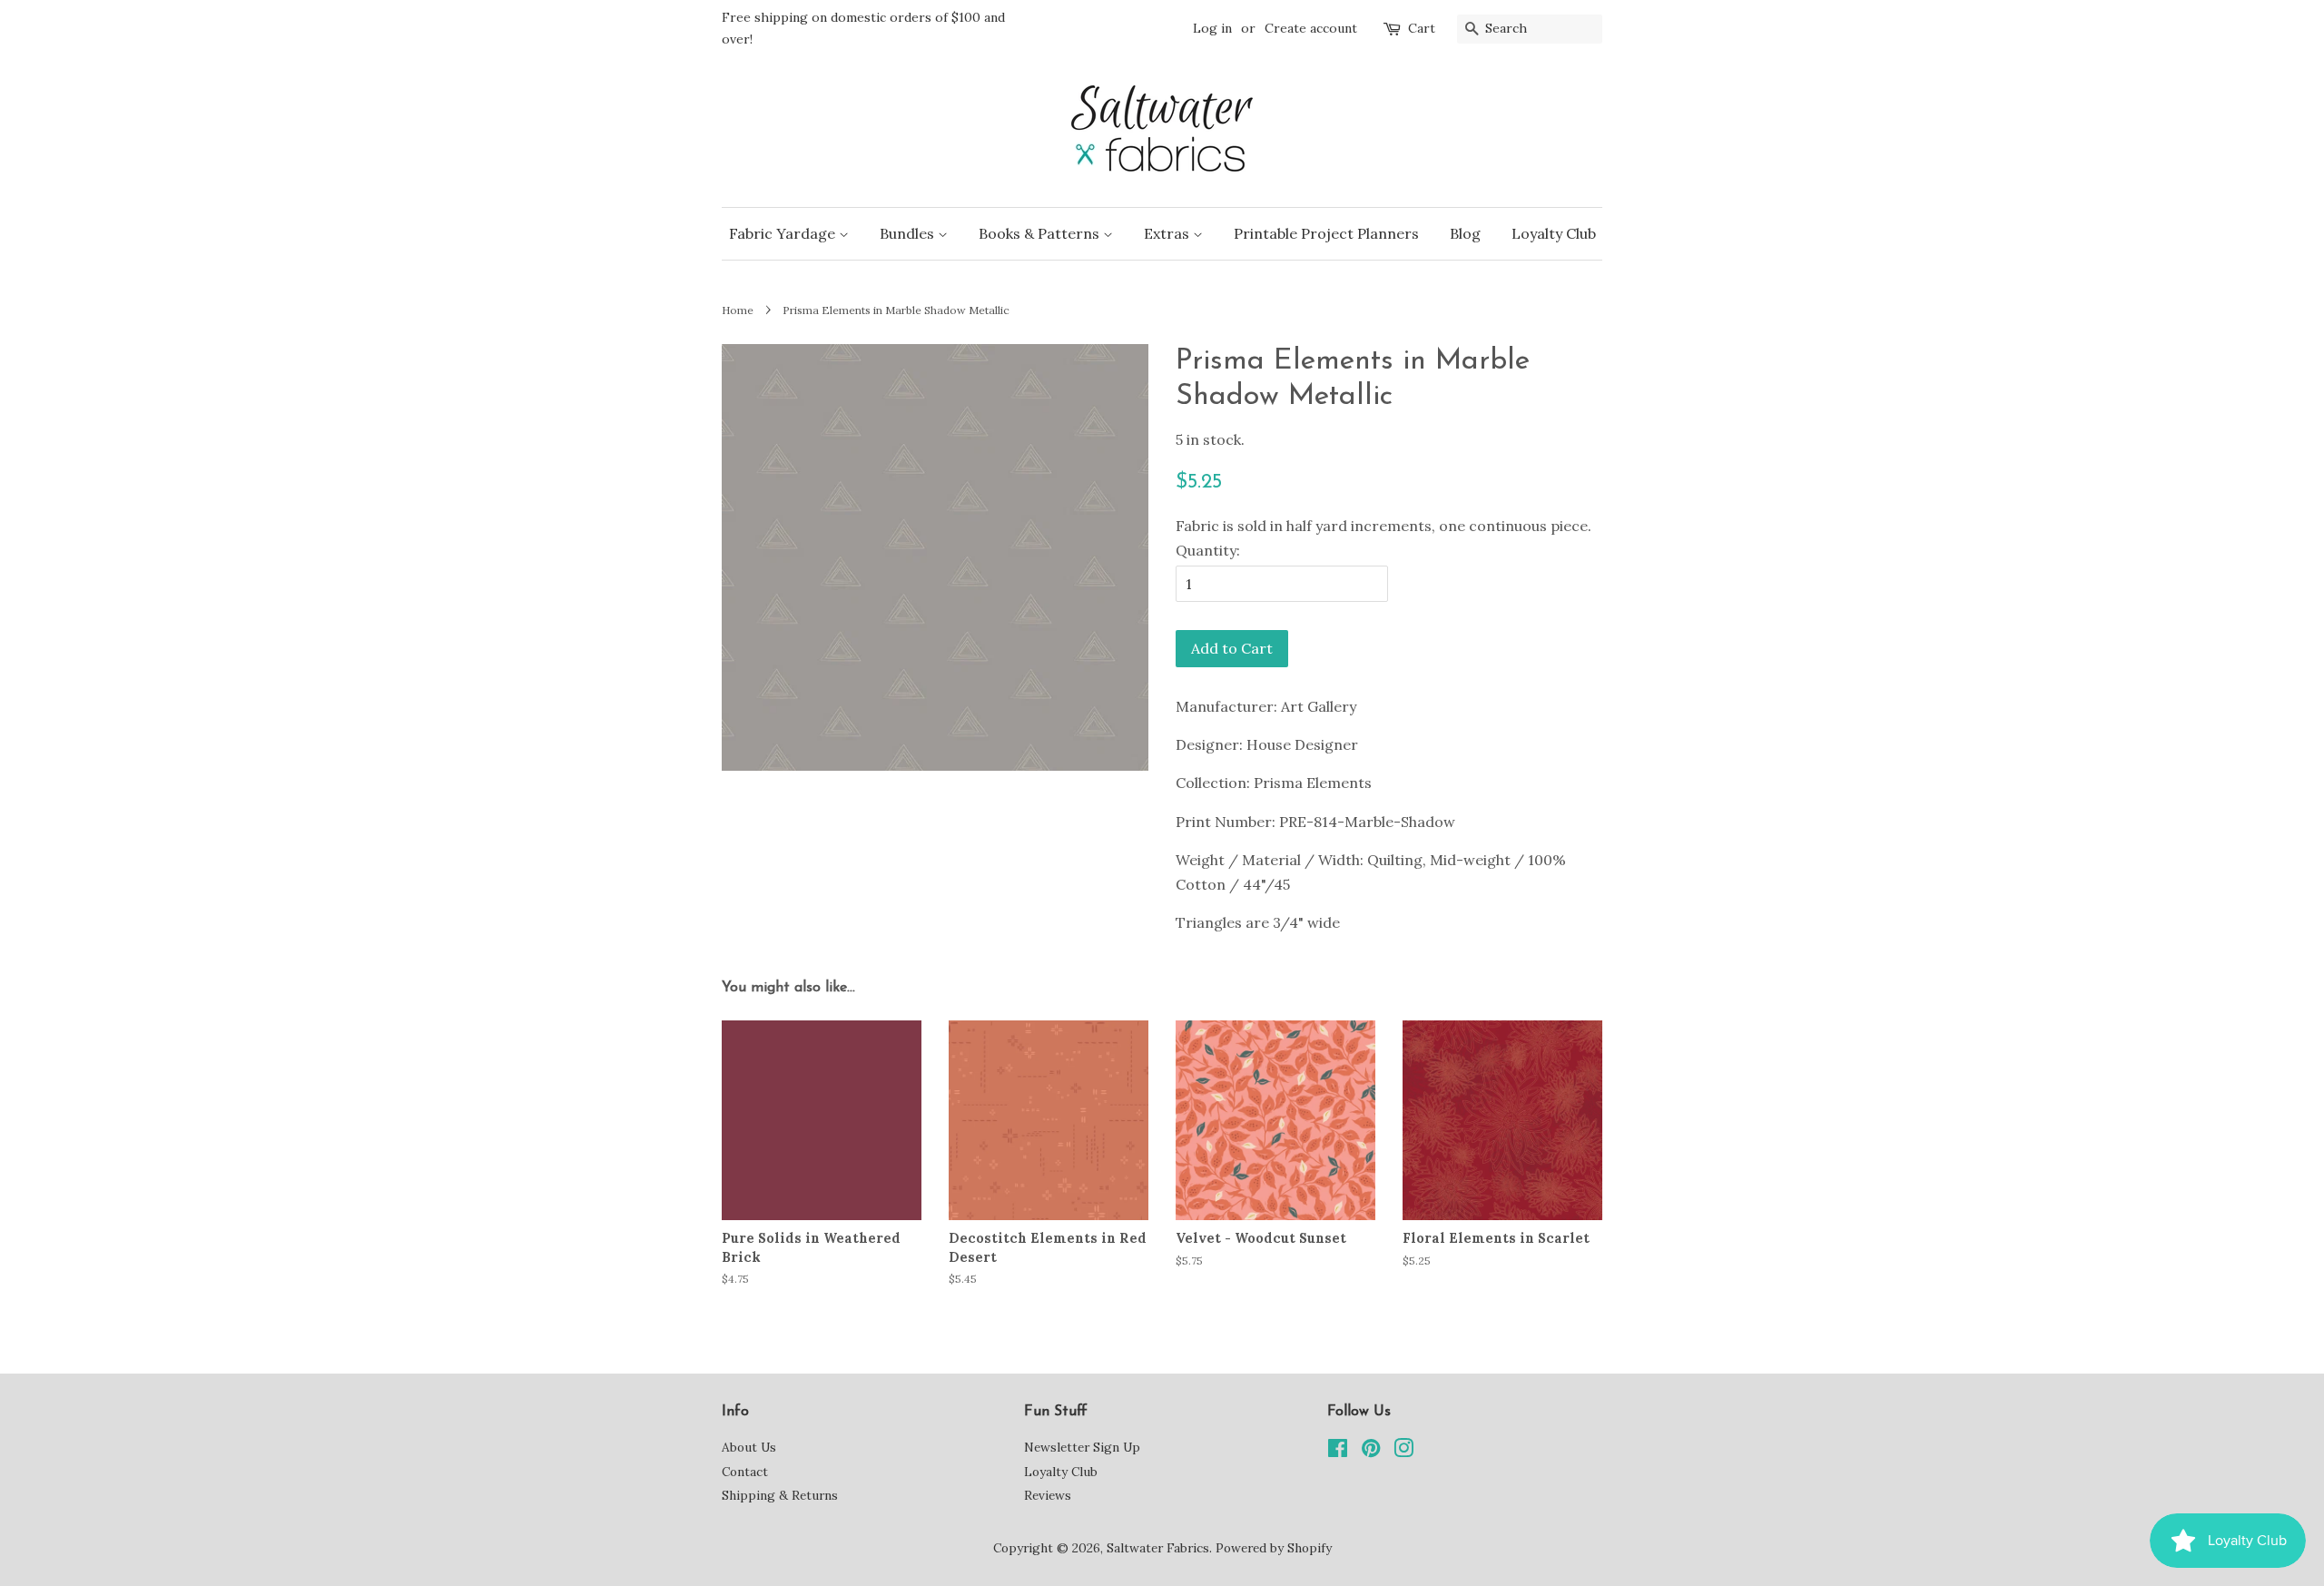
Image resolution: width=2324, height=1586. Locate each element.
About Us (749, 1447)
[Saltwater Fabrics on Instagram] (1403, 1452)
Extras (1168, 233)
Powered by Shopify (1274, 1548)
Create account (1311, 28)
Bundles (909, 233)
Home (738, 310)
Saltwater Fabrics (1158, 1548)
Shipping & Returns (780, 1495)
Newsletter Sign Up (1082, 1447)
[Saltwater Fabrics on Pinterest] (1371, 1452)
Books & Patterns (1041, 233)
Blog (1465, 233)
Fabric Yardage (784, 233)
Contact (745, 1472)
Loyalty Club (1554, 233)
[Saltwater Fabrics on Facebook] (1338, 1452)
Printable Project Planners (1326, 233)
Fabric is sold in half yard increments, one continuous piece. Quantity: (1384, 538)
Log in (1212, 28)
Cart (1422, 28)
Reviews (1048, 1495)
